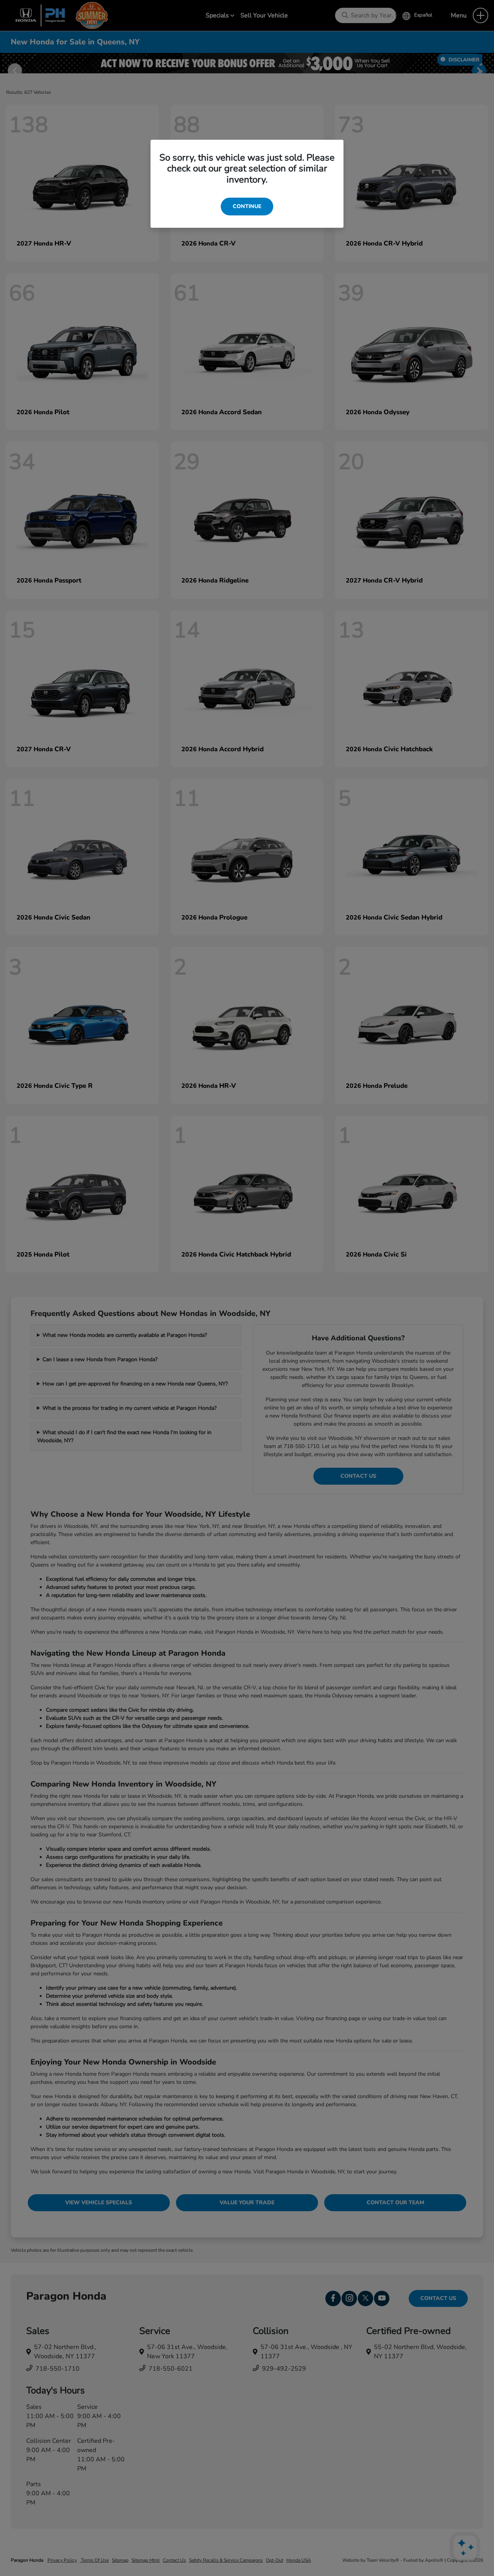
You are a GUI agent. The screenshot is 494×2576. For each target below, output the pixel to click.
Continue (247, 206)
